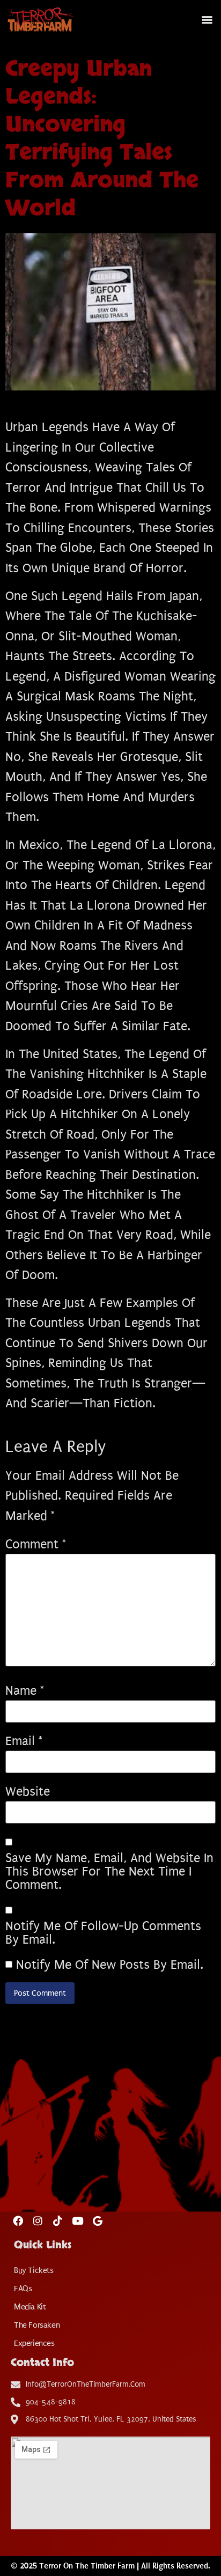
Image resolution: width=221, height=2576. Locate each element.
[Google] (97, 2221)
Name (25, 1691)
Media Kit (30, 2307)
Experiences (34, 2343)
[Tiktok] (58, 2221)
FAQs (23, 2289)
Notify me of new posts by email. (110, 1965)
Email (24, 1741)
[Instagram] (38, 2221)
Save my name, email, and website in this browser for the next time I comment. (109, 1872)
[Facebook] (18, 2221)
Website (28, 1792)
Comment (36, 1544)
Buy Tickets (34, 2270)
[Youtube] (78, 2221)
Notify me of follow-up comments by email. (103, 1933)
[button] (207, 20)
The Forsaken (37, 2325)
